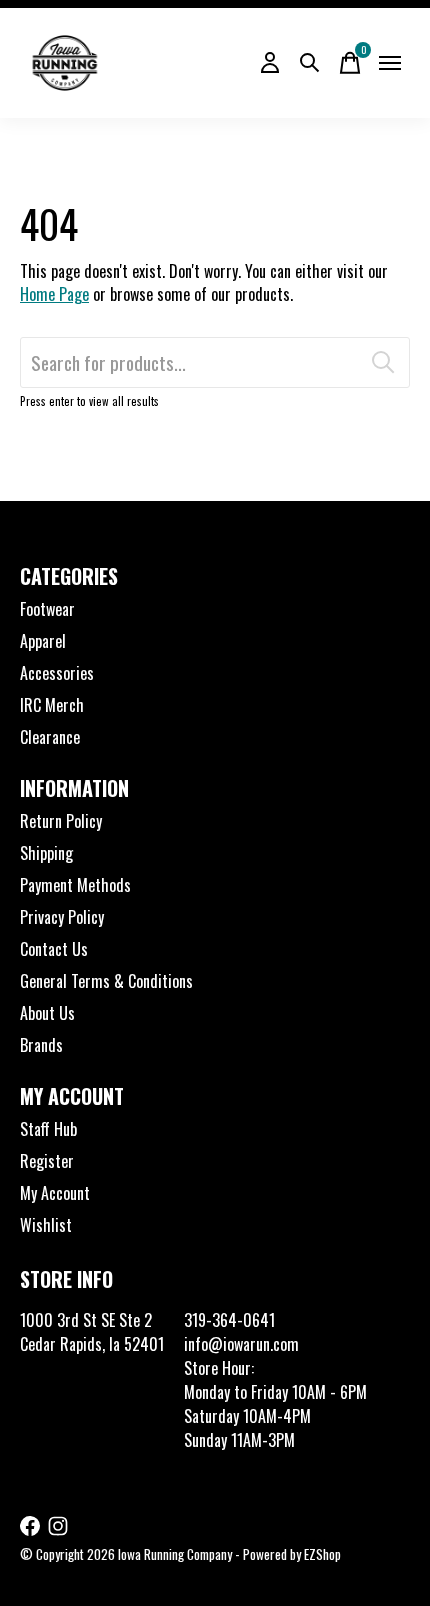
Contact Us (54, 949)
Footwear (47, 609)
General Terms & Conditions (106, 981)
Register (47, 1161)
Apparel (43, 641)
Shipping (46, 853)
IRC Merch (52, 705)
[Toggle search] (310, 63)
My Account (55, 1193)
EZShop (322, 1554)
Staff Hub (48, 1129)
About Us (47, 1013)
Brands (41, 1045)
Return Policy (61, 821)
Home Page (54, 294)
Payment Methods (75, 885)
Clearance (50, 737)
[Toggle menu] (390, 63)
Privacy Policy (62, 917)
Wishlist (46, 1225)
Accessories (57, 673)
